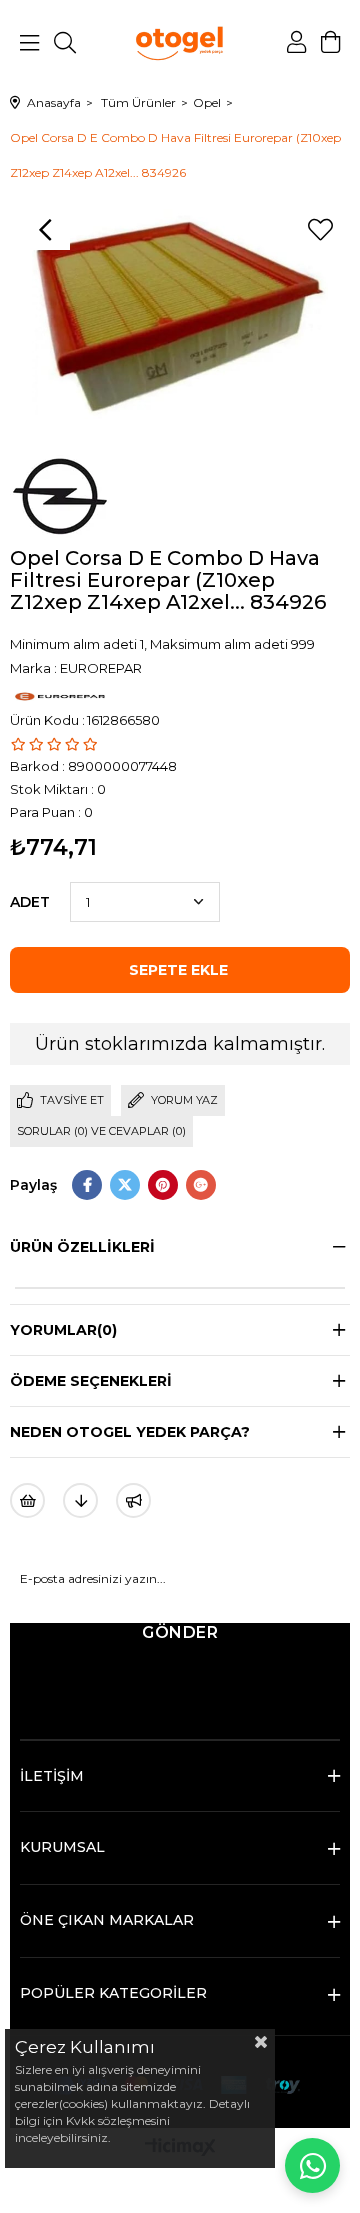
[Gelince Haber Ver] (133, 1500)
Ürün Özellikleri (82, 1247)
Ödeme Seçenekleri (91, 1381)
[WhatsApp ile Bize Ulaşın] (312, 2165)
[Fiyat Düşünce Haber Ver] (80, 1500)
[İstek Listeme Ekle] (27, 1500)
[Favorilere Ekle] (320, 230)
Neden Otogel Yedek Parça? (130, 1432)
